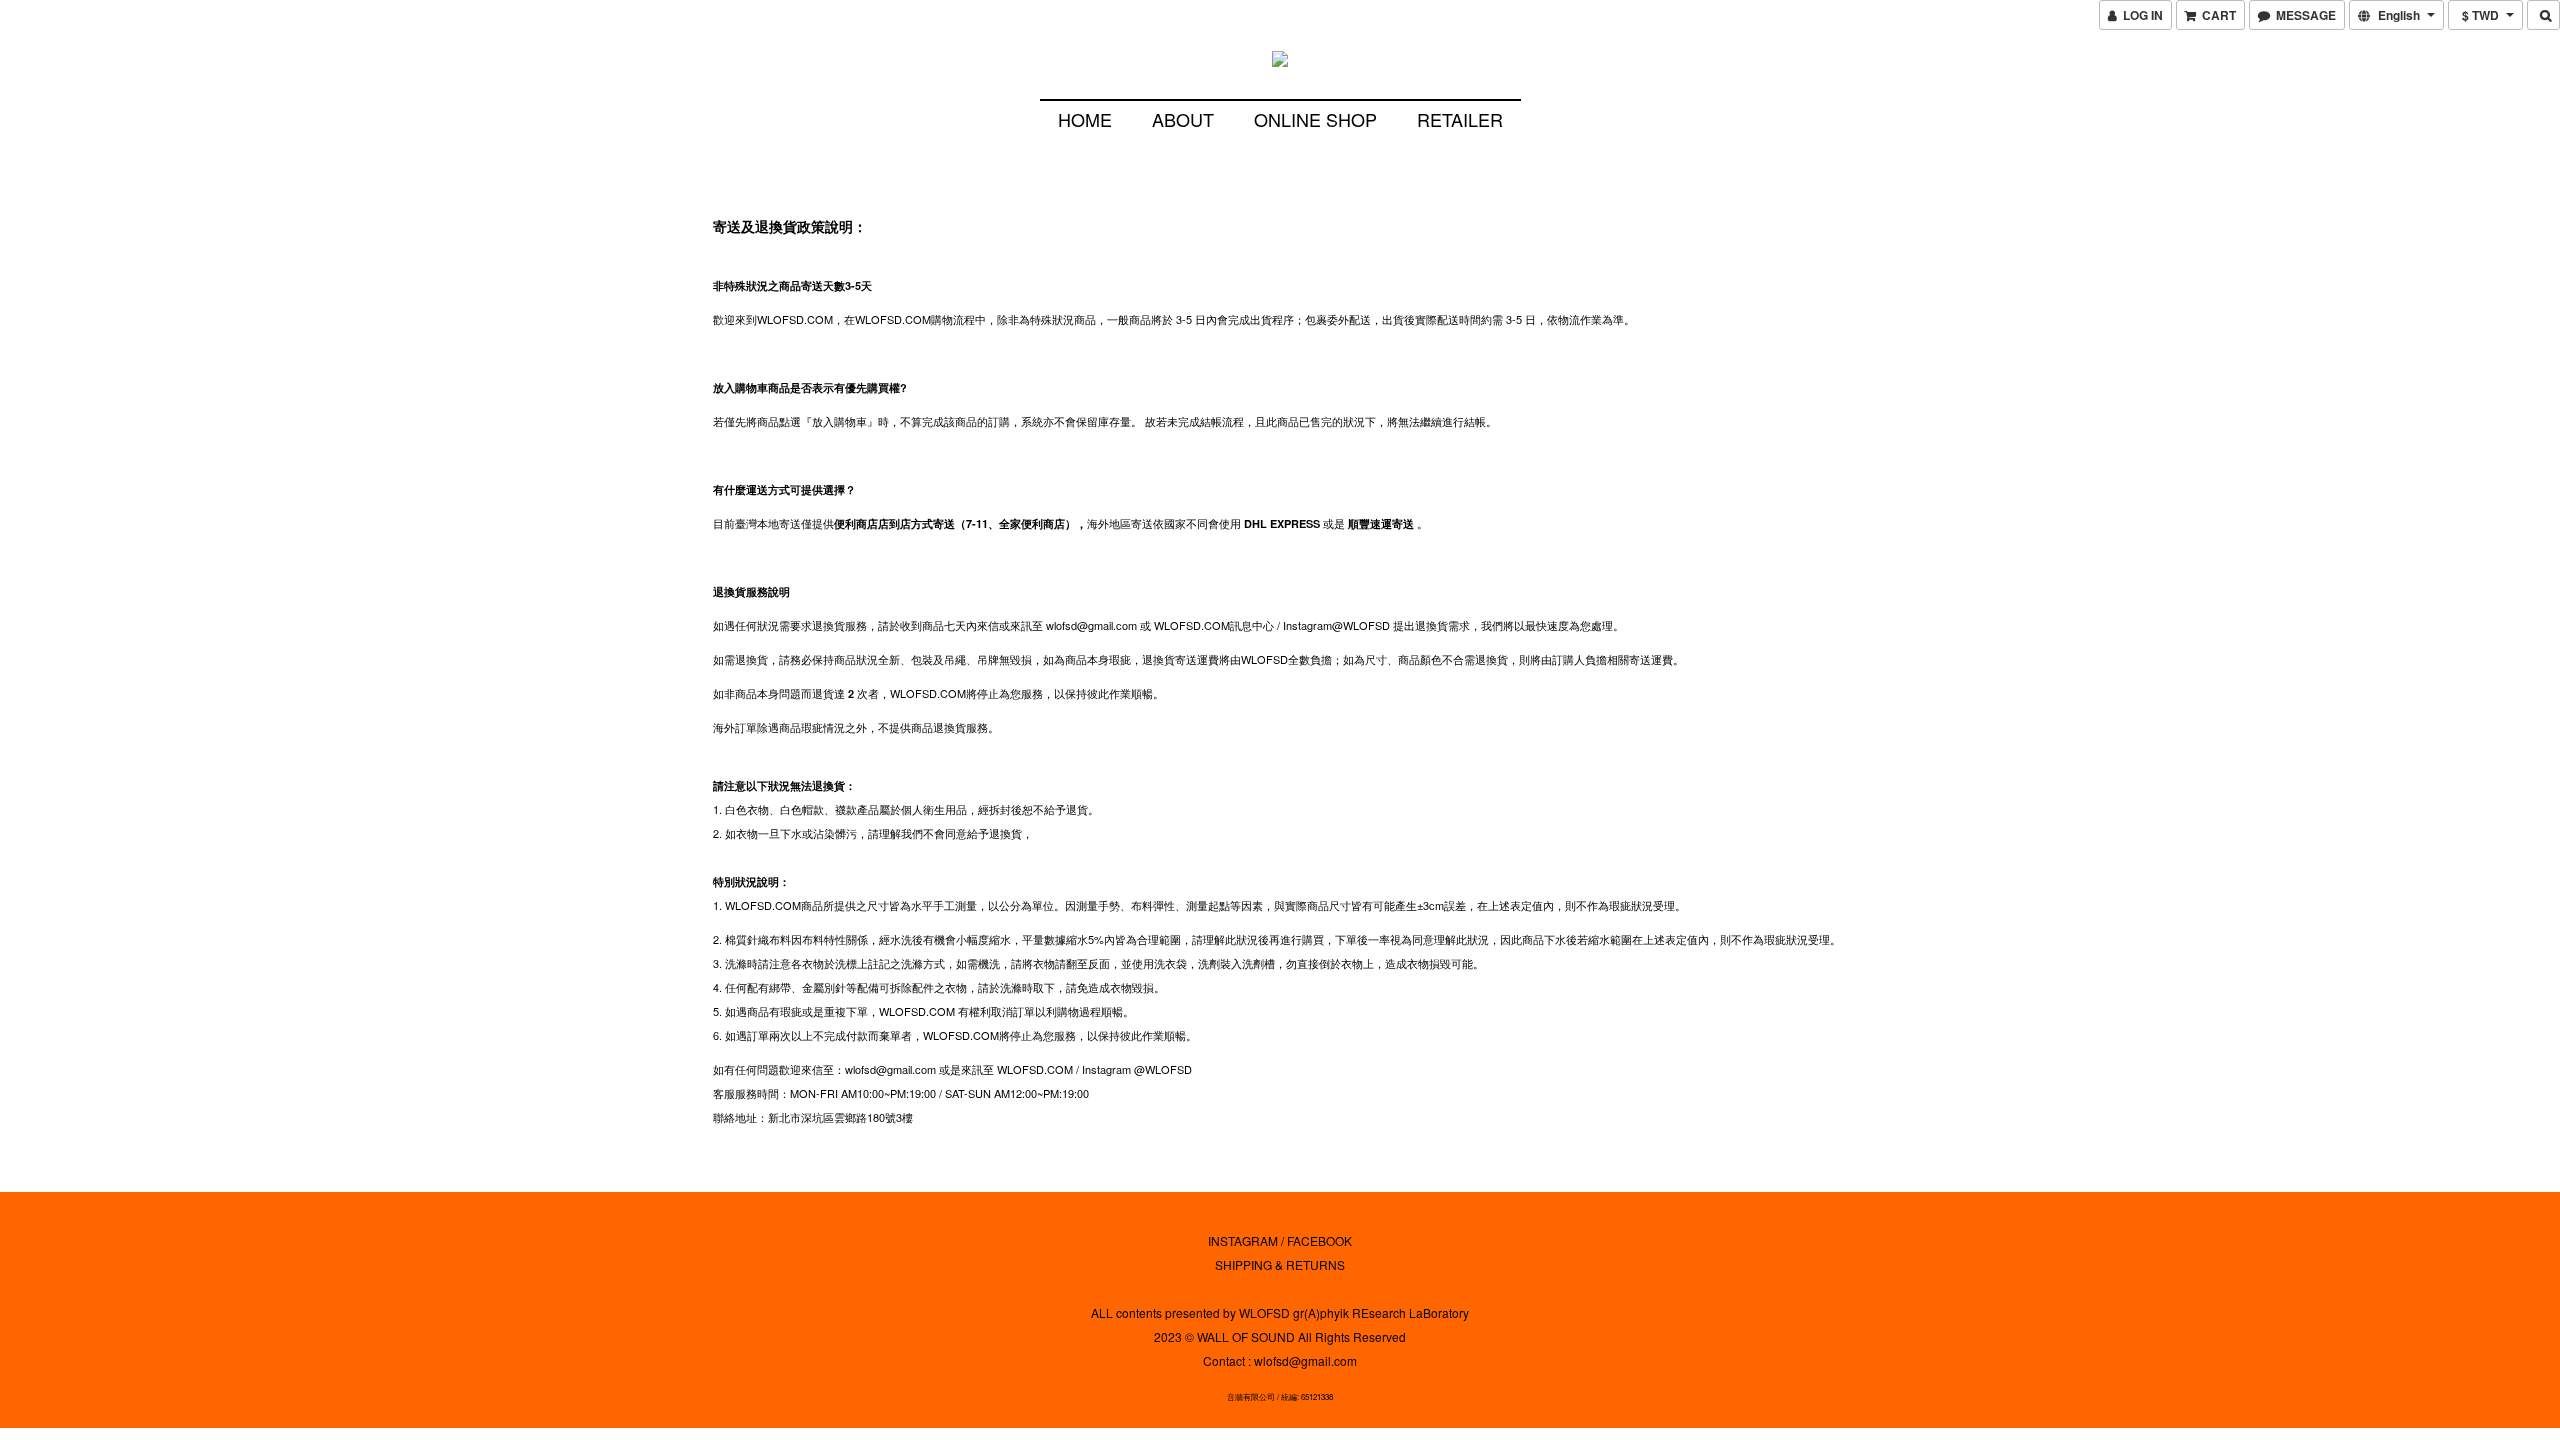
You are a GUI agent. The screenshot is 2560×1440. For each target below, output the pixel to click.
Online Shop (1315, 119)
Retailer (1460, 119)
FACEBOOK (1319, 1240)
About (1183, 119)
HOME (1085, 119)
